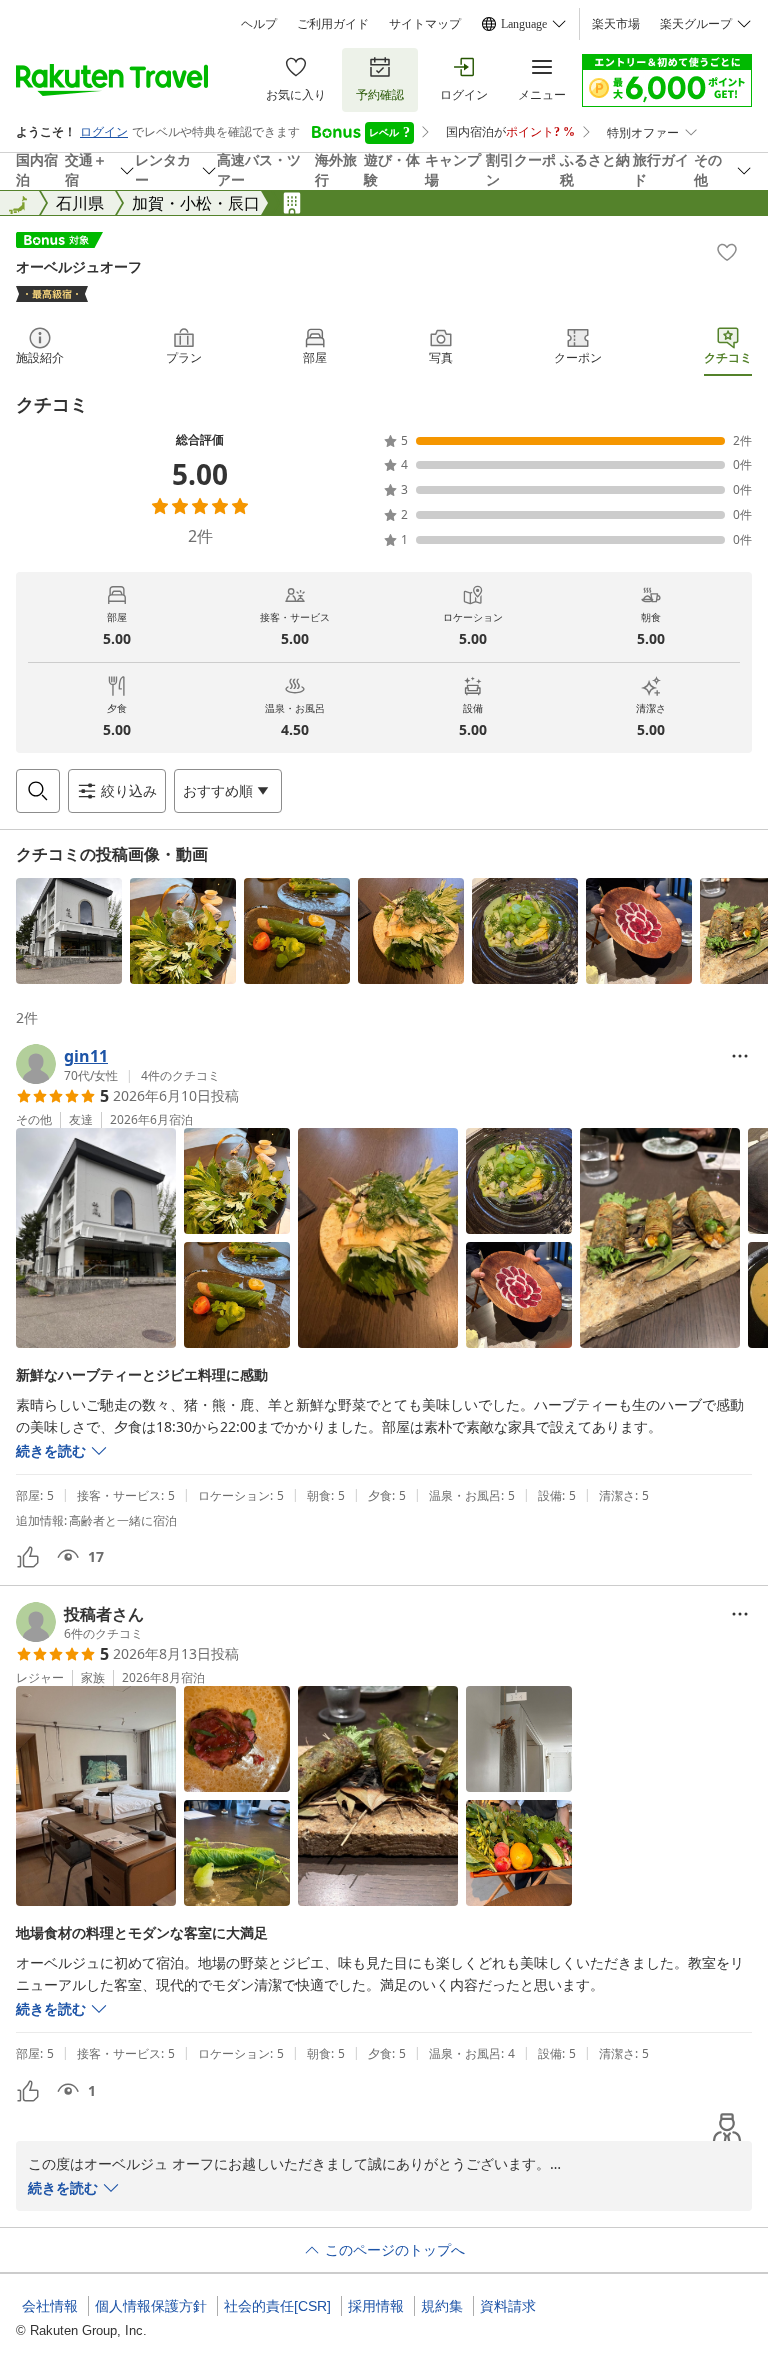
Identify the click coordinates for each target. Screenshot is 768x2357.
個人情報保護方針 (151, 2306)
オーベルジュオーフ (79, 266)
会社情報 (50, 2306)
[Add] (727, 252)
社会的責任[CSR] (277, 2306)
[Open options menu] (740, 1056)
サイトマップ (425, 24)
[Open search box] (38, 791)
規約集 (442, 2306)
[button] (69, 931)
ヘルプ (259, 24)
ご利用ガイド (333, 24)
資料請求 (508, 2306)
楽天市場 (616, 24)
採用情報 (376, 2306)
